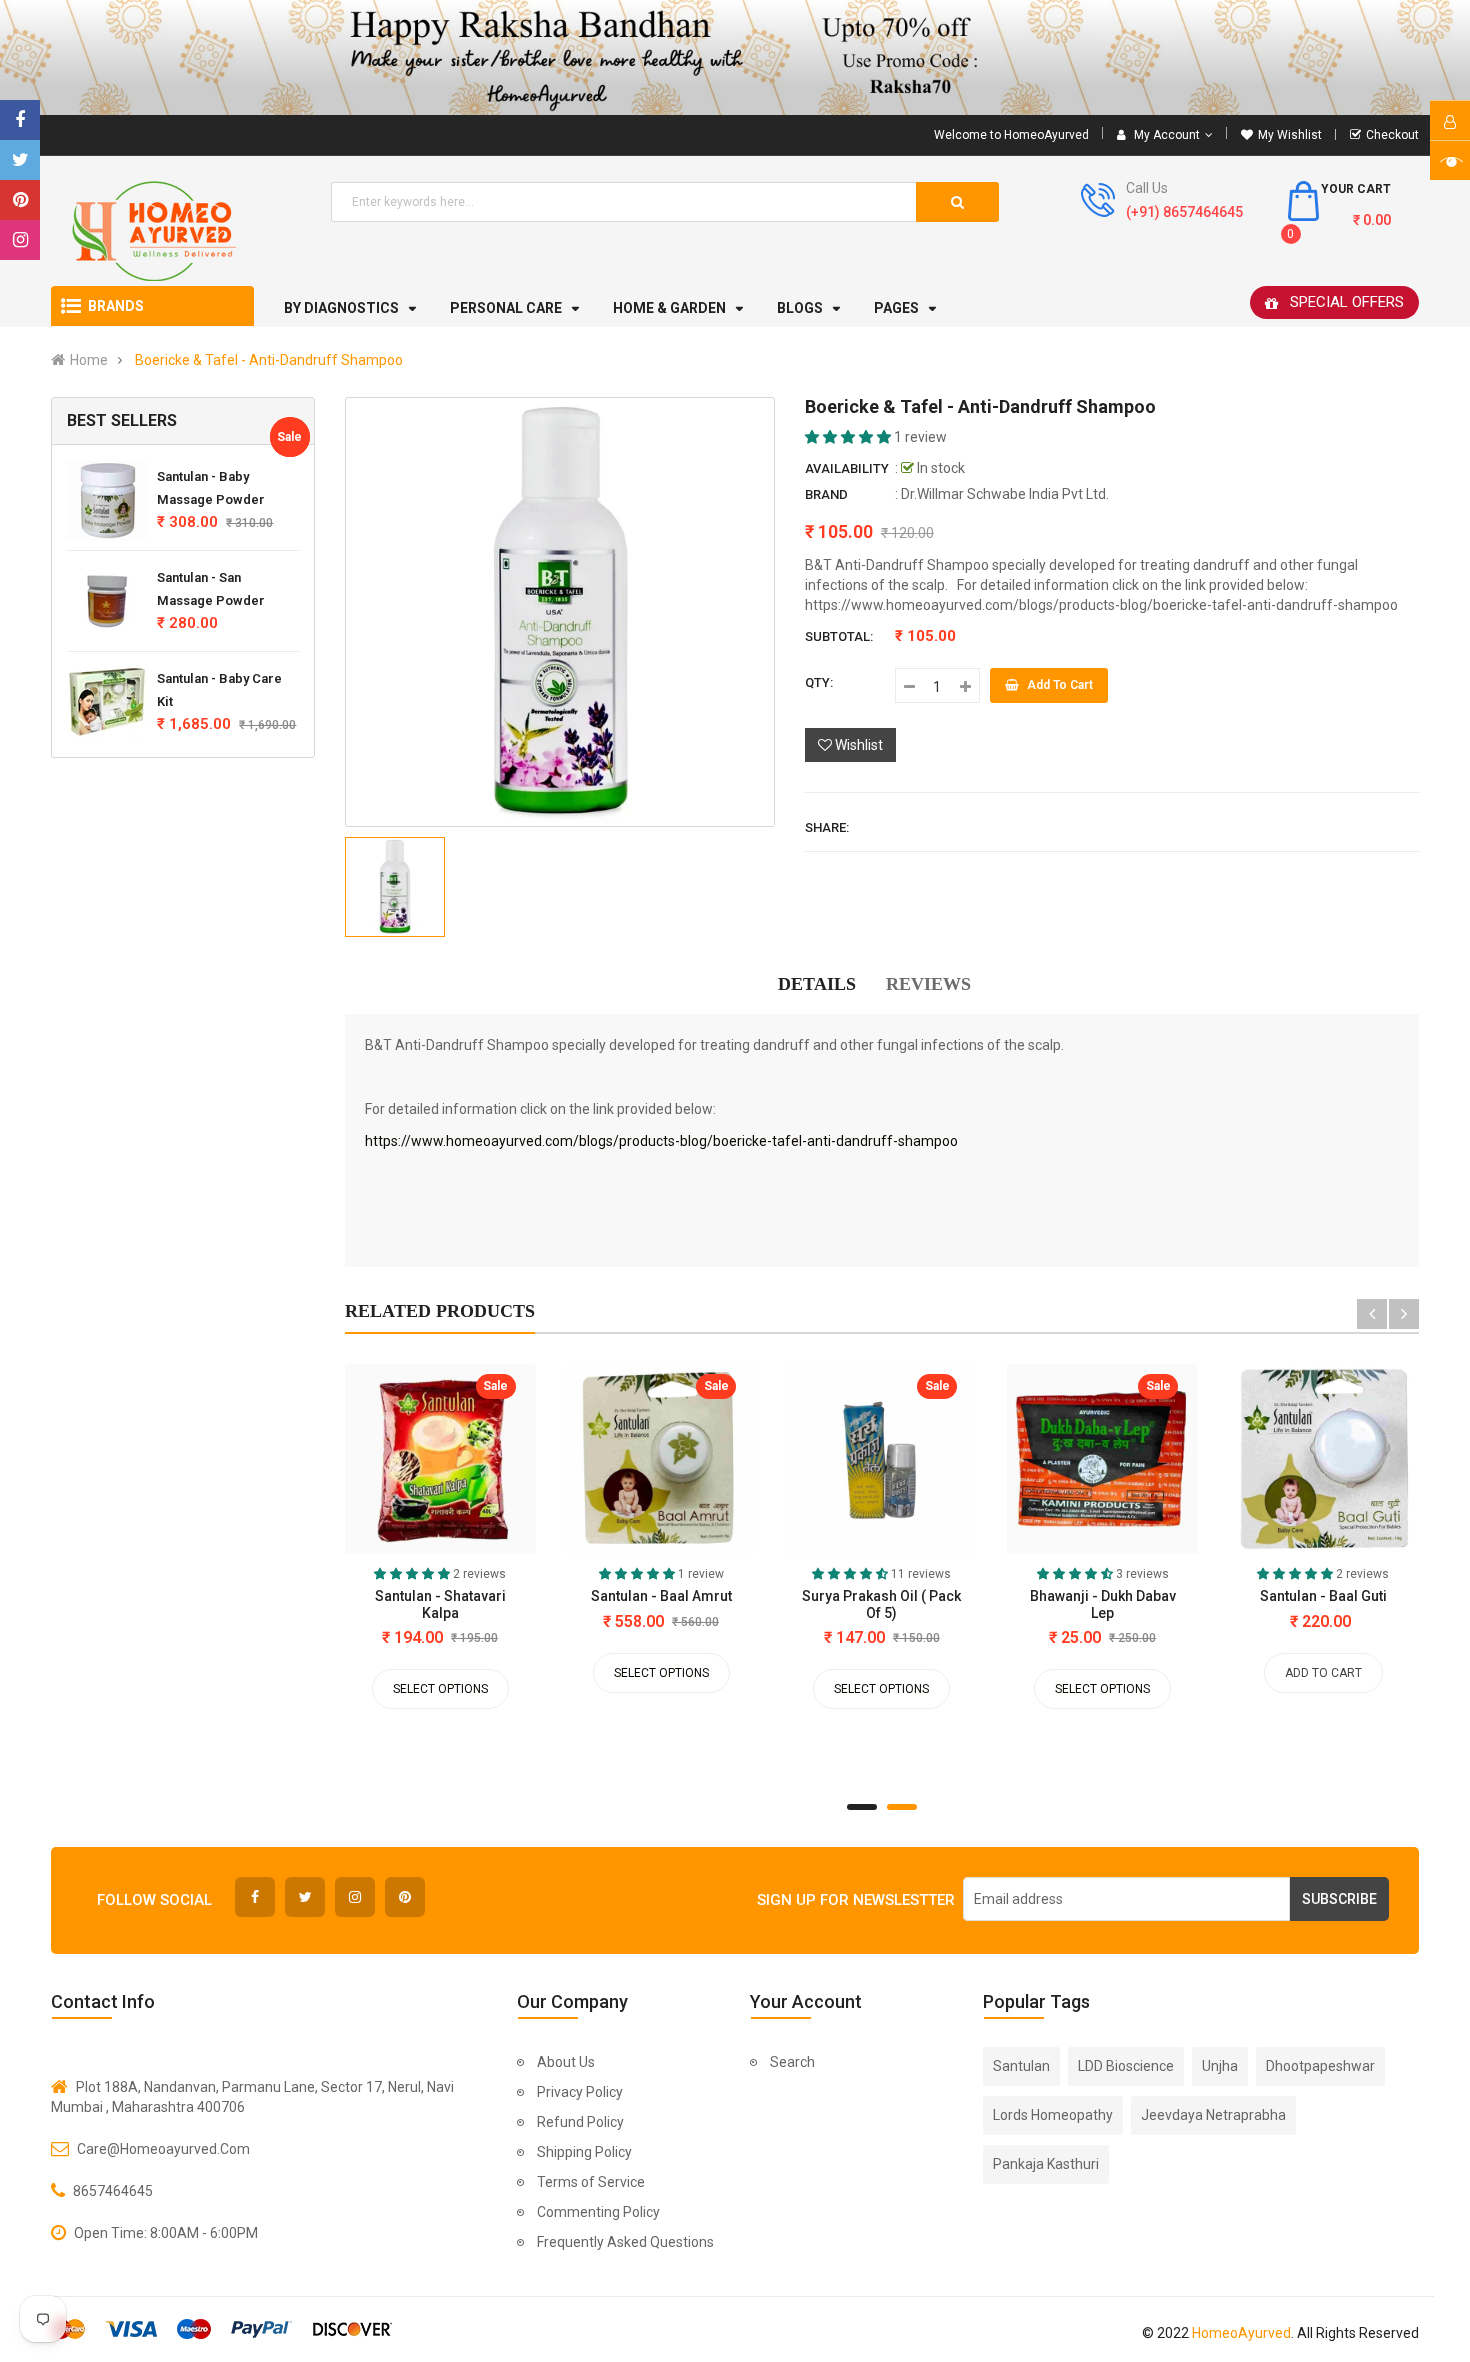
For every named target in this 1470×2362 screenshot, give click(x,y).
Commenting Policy (598, 2212)
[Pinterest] (20, 200)
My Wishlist (1290, 135)
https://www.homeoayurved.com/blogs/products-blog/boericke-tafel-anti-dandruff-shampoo (661, 1141)
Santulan (1021, 2066)
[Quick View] (369, 1464)
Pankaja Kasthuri (1046, 2164)
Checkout (1392, 135)
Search (792, 2062)
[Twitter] (20, 160)
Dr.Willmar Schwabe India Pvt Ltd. (1005, 494)
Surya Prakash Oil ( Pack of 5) (881, 1604)
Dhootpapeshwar (1320, 2066)
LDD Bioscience (1126, 2066)
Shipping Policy (584, 2152)
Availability (847, 468)
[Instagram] (20, 240)
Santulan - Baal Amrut (661, 1596)
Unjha (1220, 2066)
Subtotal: (839, 636)
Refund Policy (580, 2122)
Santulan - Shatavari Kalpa (440, 1604)
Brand (826, 494)
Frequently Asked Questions (625, 2242)
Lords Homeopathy (1053, 2115)
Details (817, 984)
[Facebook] (20, 120)
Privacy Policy (580, 2092)
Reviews (928, 984)
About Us (566, 2062)
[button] (849, 437)
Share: (827, 827)
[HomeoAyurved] (735, 57)
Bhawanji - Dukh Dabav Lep (1103, 1604)
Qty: (819, 682)
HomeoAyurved (1241, 2333)
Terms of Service (591, 2182)
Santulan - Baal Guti (1323, 1596)
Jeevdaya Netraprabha (1213, 2115)
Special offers (1347, 302)
